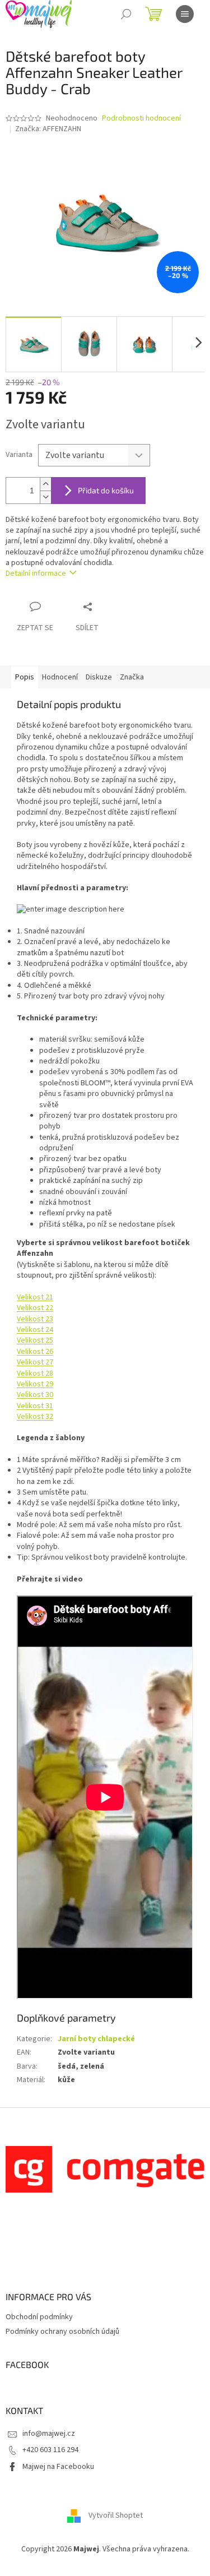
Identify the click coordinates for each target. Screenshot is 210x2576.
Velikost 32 (35, 1417)
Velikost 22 (35, 1308)
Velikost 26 (35, 1352)
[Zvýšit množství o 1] (45, 484)
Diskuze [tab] (99, 677)
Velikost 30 (35, 1395)
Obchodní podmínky (39, 2317)
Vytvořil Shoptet (116, 2515)
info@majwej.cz (49, 2434)
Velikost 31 (35, 1406)
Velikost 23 (35, 1319)
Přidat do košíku (106, 490)
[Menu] (185, 14)
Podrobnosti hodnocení (141, 119)
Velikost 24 (35, 1330)
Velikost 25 (35, 1340)
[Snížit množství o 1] (45, 497)
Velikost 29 (35, 1384)
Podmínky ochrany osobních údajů (62, 2332)
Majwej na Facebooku (58, 2467)
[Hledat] (126, 14)
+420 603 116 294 (50, 2450)
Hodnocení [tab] (60, 677)
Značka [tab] (132, 677)
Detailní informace (36, 574)
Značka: (48, 129)
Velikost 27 (35, 1362)
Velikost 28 (35, 1373)
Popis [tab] (25, 677)
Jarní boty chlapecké (96, 2039)
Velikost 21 (35, 1297)
